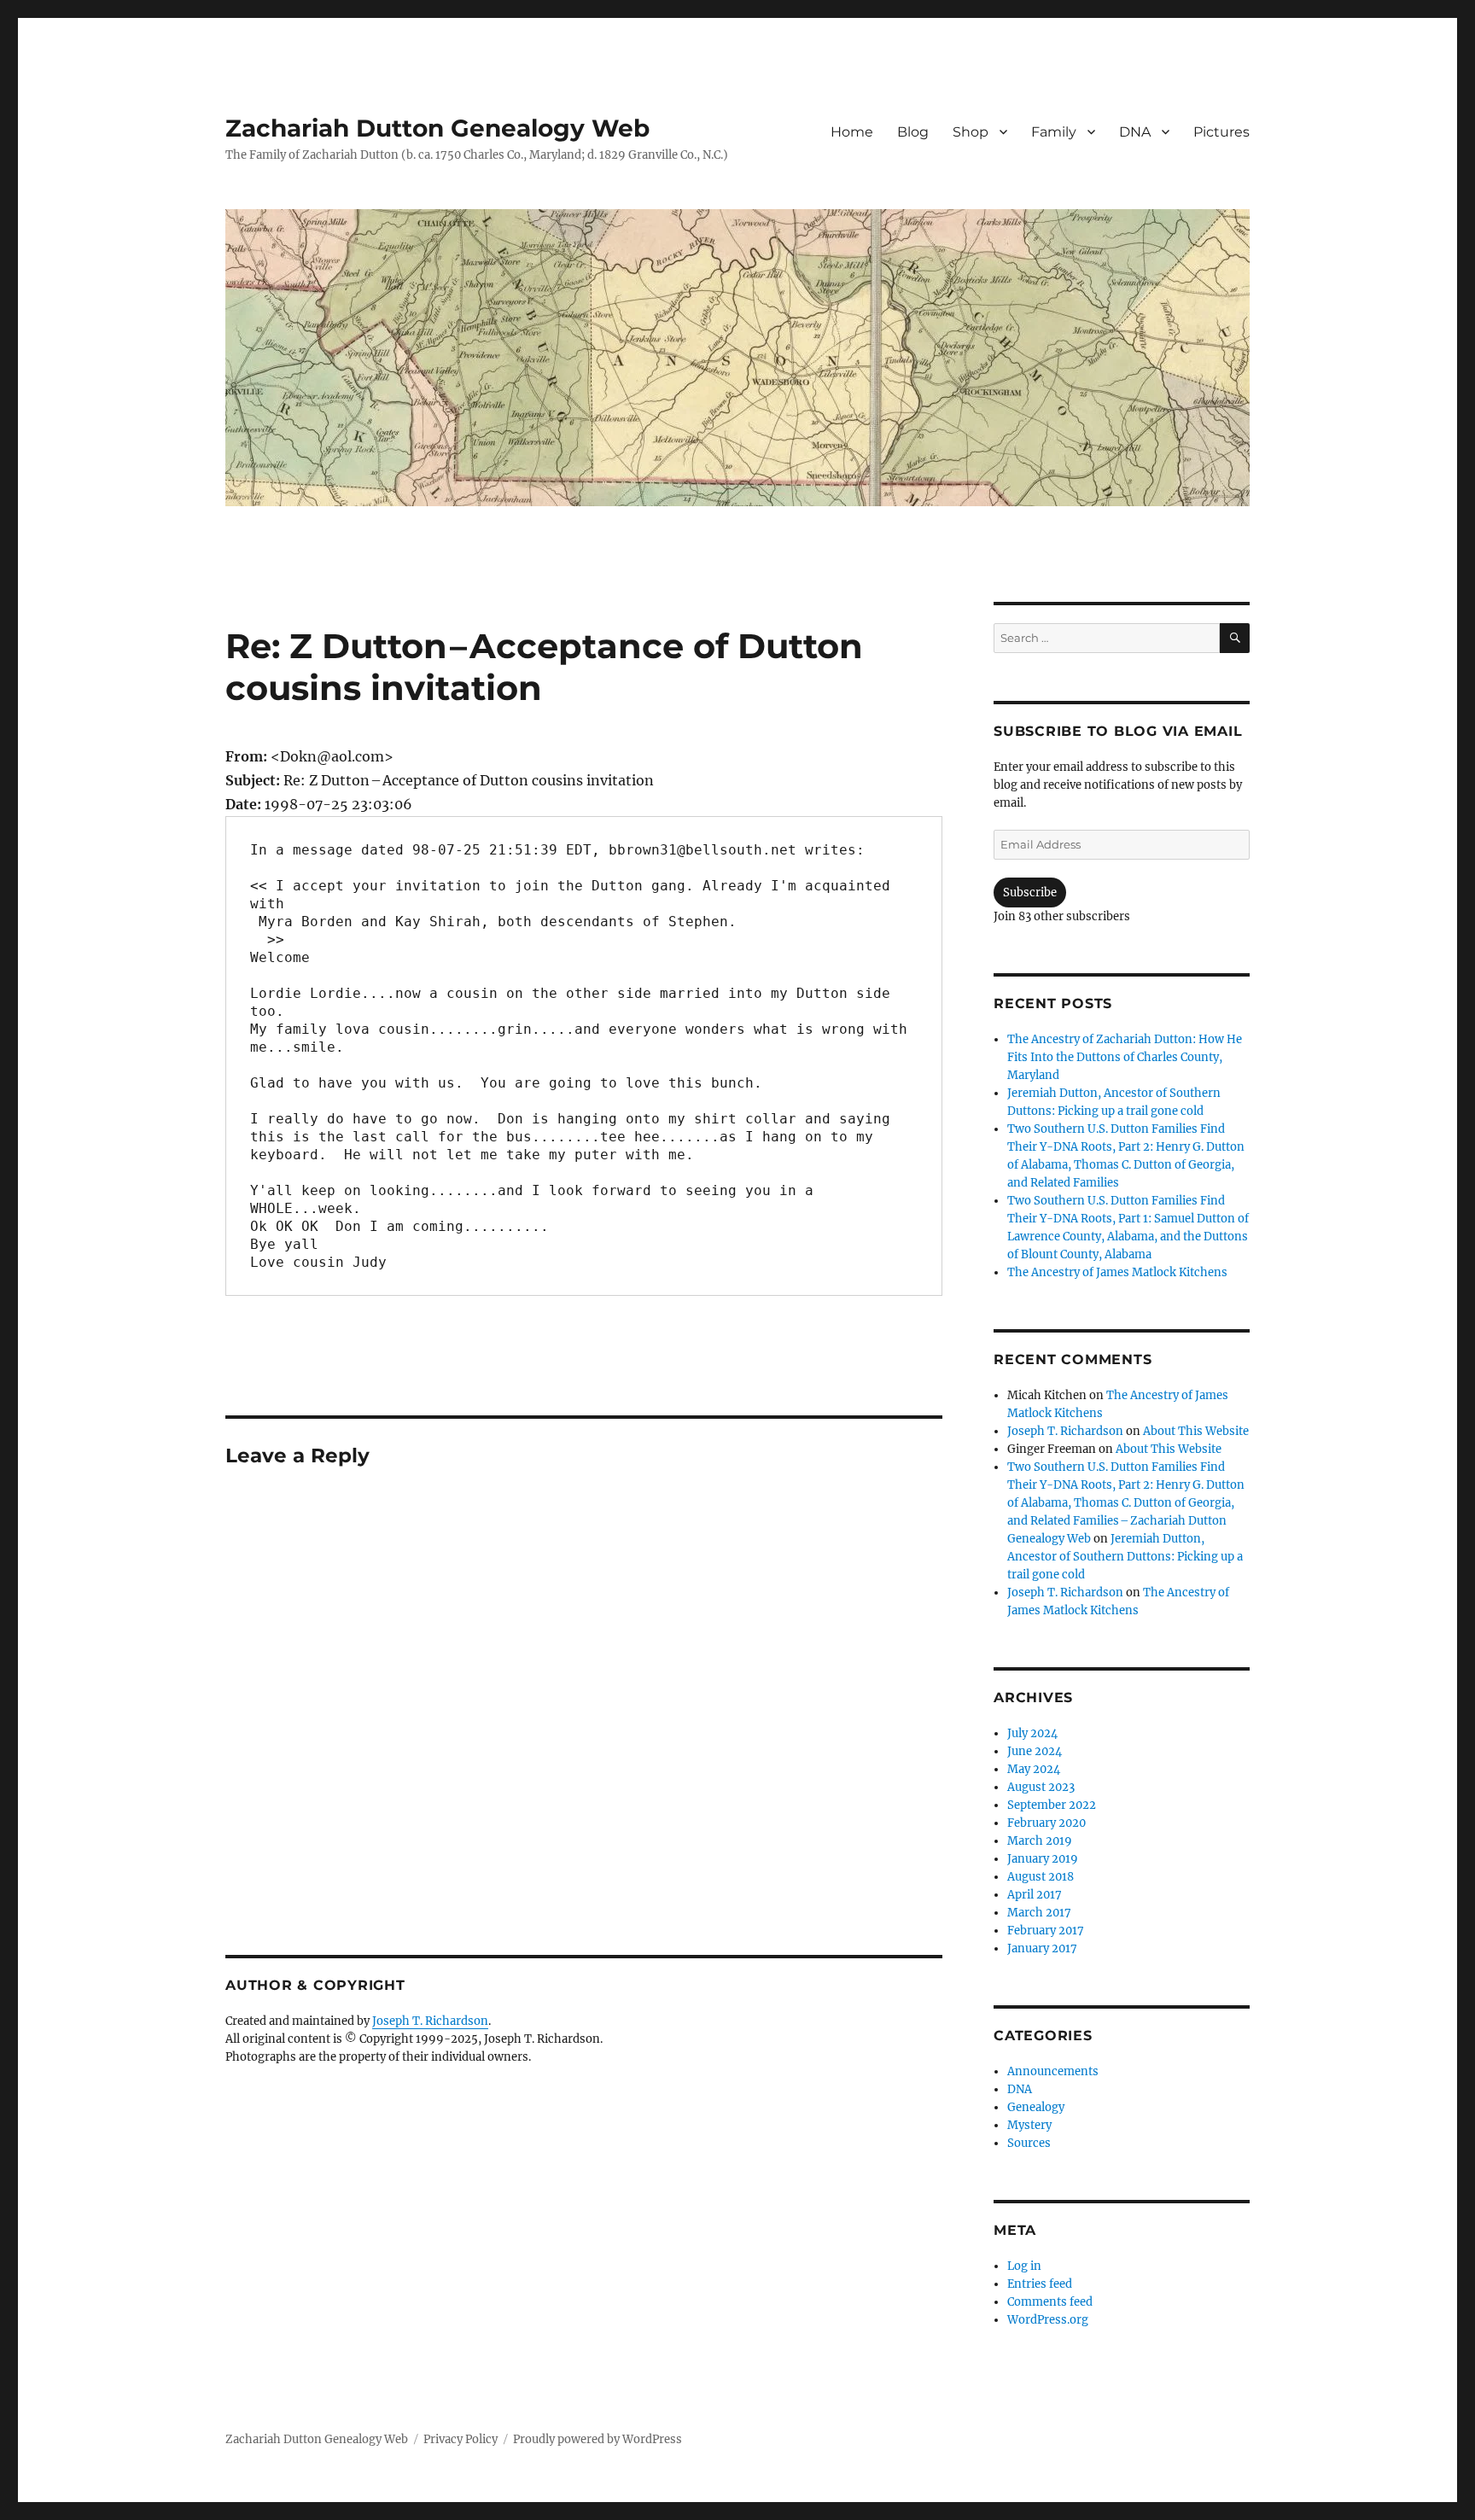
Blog (913, 132)
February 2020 (1046, 1823)
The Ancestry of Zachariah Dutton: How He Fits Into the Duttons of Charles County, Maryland (1125, 1057)
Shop (971, 132)
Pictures (1221, 132)
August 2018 (1041, 1877)
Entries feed (1040, 2284)
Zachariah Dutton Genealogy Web (437, 128)
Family (1054, 132)
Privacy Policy (461, 2439)
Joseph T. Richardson (430, 2021)
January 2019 (1043, 1859)
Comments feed (1050, 2302)
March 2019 (1040, 1841)
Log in (1024, 2266)
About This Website (1196, 1431)
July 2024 (1032, 1733)
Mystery (1029, 2125)
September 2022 (1052, 1805)
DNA (1135, 132)
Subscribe (1030, 892)
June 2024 (1035, 1751)
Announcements (1053, 2071)
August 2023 (1041, 1787)
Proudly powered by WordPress (598, 2439)
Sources (1029, 2143)
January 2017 (1042, 1948)
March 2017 (1039, 1913)
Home (852, 132)
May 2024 (1034, 1769)
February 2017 (1046, 1931)
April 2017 (1035, 1895)
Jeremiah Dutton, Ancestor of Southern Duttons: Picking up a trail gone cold (1125, 1557)
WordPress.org (1048, 2320)
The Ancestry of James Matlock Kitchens (1117, 1272)
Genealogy (1036, 2107)
